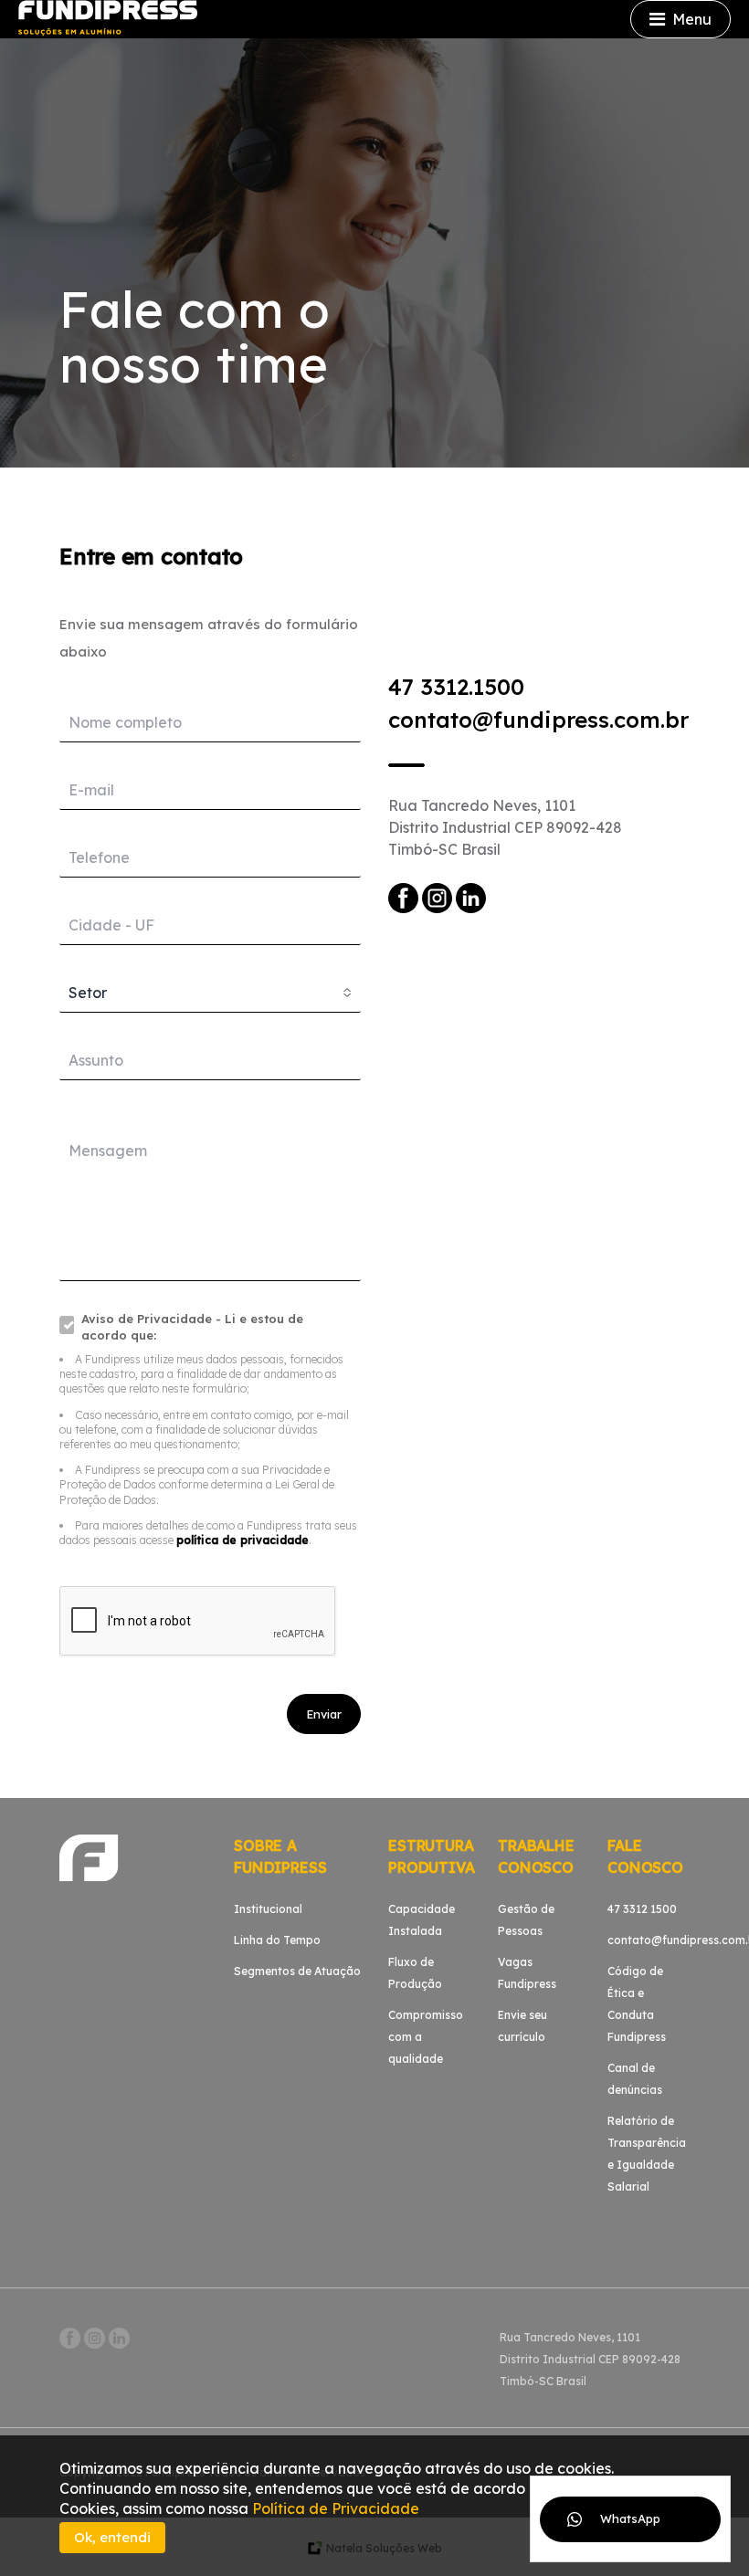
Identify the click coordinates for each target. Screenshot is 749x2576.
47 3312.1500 (456, 687)
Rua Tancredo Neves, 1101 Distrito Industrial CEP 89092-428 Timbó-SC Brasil (505, 827)
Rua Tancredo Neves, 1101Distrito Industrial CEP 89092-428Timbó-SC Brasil (590, 2359)
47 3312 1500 (642, 1909)
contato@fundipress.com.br (538, 720)
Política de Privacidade (336, 2508)
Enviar (324, 1714)
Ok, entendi (112, 2537)
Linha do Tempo (277, 1940)
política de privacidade (243, 1540)
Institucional (268, 1909)
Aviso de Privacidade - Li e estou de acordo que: (192, 1327)
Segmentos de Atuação (297, 1971)
